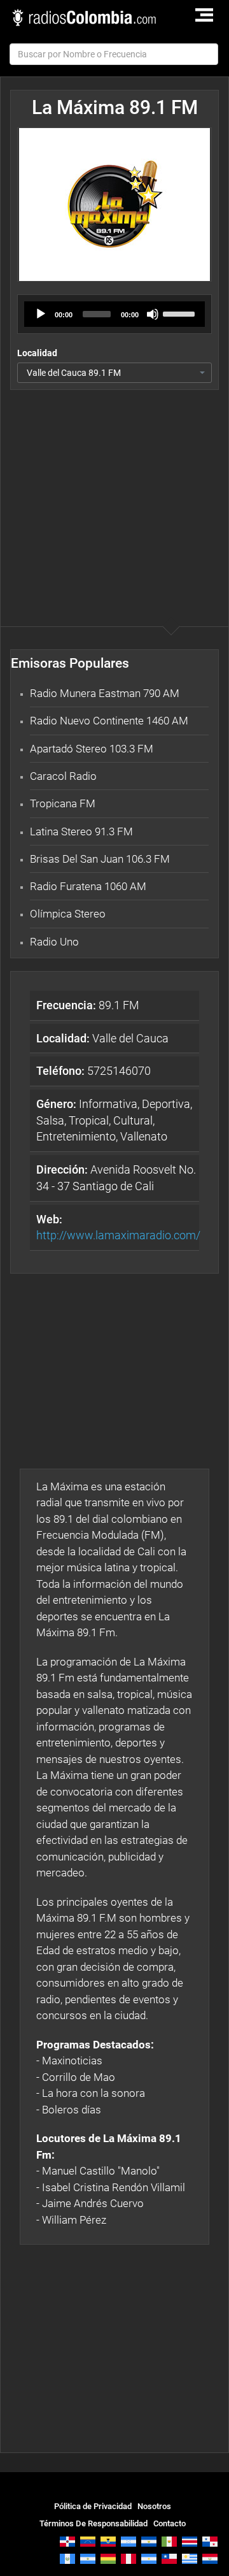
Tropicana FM (63, 803)
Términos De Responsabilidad (94, 2523)
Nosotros (154, 2506)
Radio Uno (54, 942)
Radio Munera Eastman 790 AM (105, 693)
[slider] (181, 313)
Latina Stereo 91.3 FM (81, 831)
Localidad (37, 353)
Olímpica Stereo (68, 914)
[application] (114, 314)
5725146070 (94, 1071)
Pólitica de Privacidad (93, 2506)
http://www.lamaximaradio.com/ (118, 1235)
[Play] (41, 314)
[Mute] (153, 314)
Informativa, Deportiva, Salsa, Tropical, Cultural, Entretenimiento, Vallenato (114, 1120)
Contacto (170, 2523)
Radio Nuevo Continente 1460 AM (109, 721)
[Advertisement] (114, 482)
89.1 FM (88, 1005)
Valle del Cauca (102, 1038)
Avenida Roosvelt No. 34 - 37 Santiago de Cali (116, 1178)
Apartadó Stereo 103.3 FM (92, 749)
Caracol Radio (63, 776)
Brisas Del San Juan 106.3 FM (100, 859)
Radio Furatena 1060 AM (88, 886)
